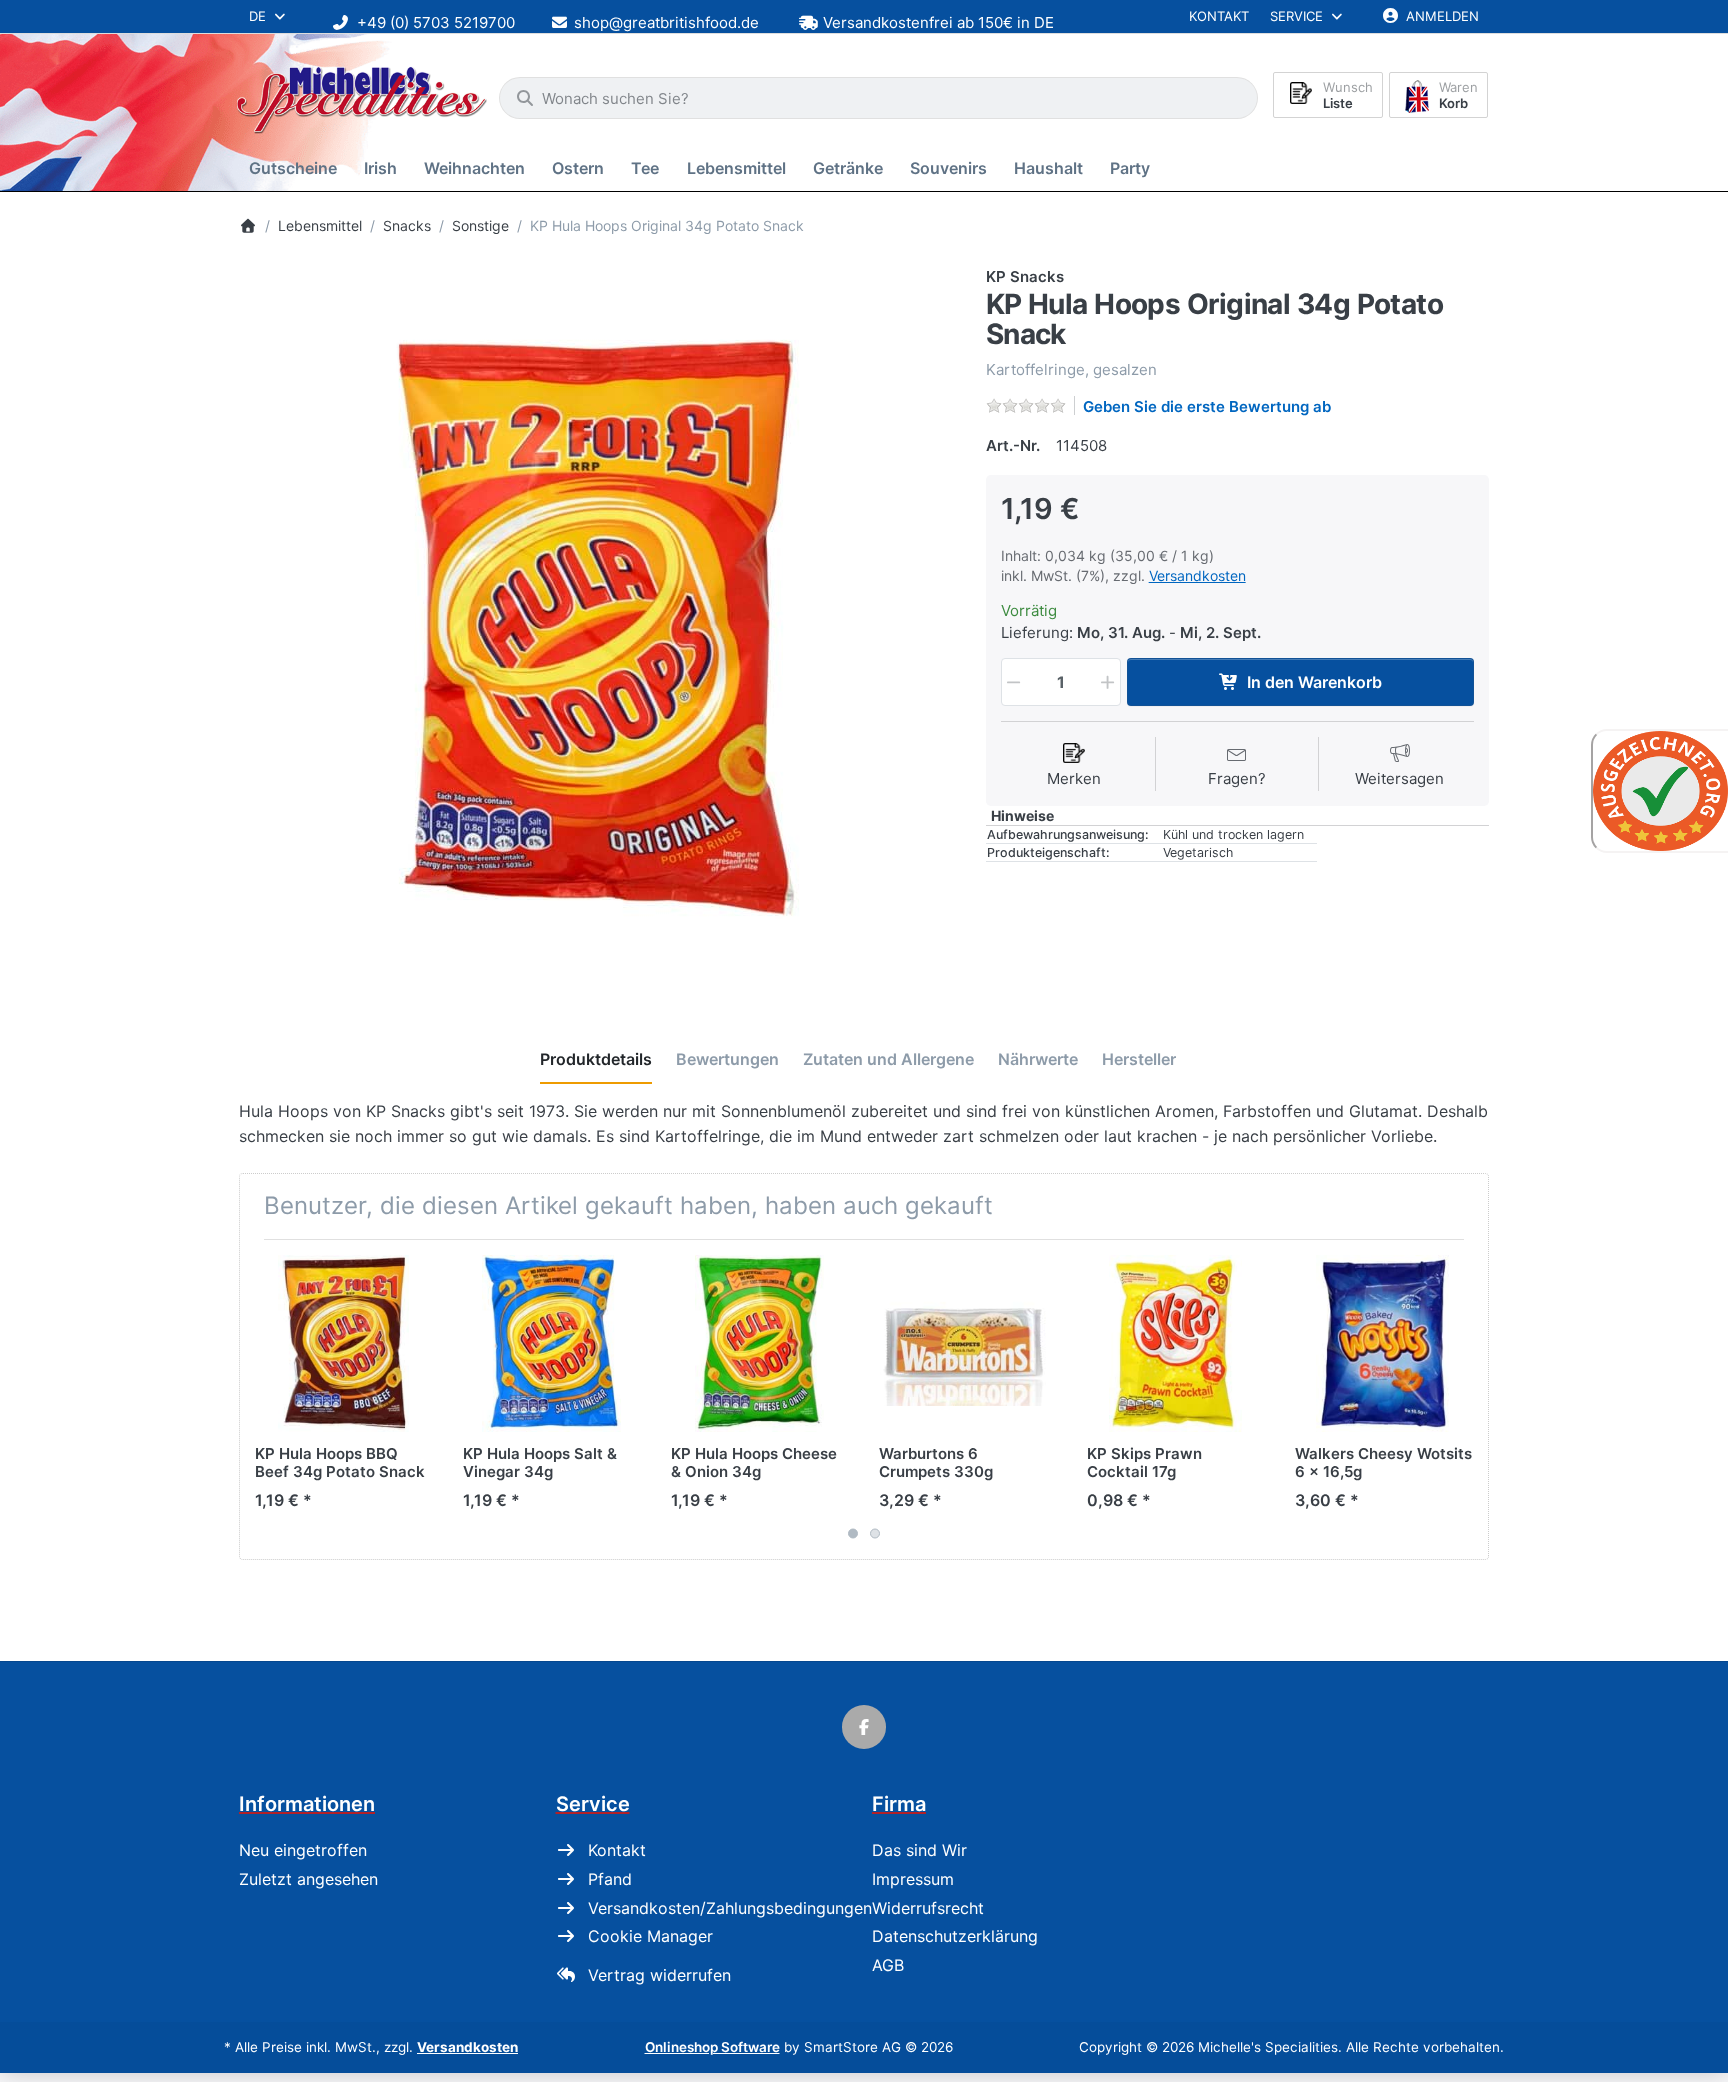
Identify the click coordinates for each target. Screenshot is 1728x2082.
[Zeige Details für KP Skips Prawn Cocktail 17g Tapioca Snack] (1175, 1343)
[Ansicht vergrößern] (597, 624)
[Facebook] (864, 1727)
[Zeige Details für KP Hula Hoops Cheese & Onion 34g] (759, 1343)
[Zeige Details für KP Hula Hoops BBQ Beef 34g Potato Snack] (343, 1343)
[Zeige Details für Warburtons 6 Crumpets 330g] (967, 1343)
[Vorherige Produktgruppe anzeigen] (262, 1399)
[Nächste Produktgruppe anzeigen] (1466, 1399)
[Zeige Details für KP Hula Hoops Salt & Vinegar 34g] (551, 1343)
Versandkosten (1197, 575)
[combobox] (878, 98)
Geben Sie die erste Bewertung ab (1207, 406)
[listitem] (597, 624)
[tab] (596, 1060)
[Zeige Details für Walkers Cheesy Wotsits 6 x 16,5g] (1383, 1343)
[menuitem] (296, 168)
